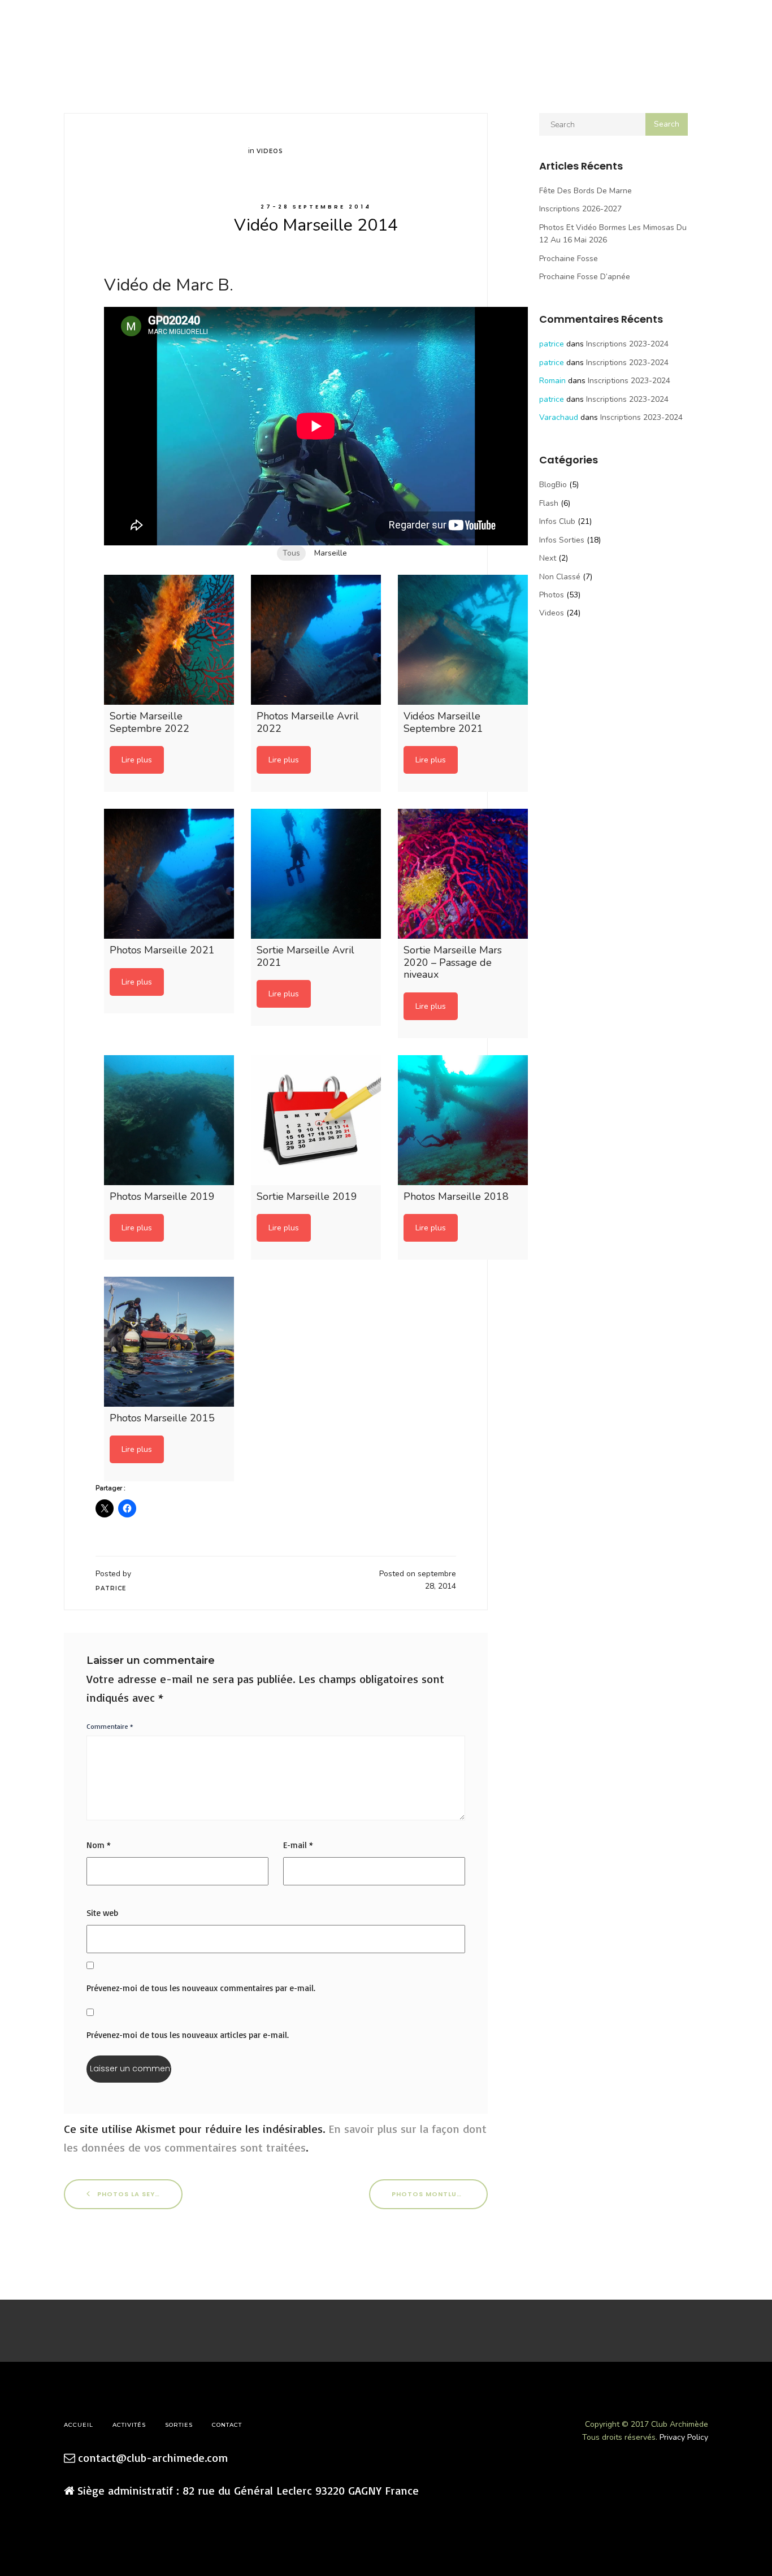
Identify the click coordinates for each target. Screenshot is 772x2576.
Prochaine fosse (569, 259)
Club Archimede (386, 22)
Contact (227, 2425)
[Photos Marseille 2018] (463, 1120)
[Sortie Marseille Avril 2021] (316, 874)
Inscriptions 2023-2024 (627, 344)
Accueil (43, 29)
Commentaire (110, 1726)
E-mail (298, 1845)
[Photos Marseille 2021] (169, 874)
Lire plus (137, 760)
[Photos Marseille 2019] (169, 1120)
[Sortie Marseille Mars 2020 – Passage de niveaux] (463, 874)
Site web (102, 1913)
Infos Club (557, 521)
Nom (99, 1845)
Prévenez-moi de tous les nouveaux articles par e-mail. (188, 2035)
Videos (270, 151)
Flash (549, 503)
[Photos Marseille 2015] (169, 1342)
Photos (552, 595)
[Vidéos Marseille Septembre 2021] (463, 640)
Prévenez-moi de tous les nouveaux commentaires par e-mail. (201, 1988)
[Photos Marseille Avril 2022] (316, 640)
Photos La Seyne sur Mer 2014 (139, 2194)
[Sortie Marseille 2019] (316, 1120)
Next (548, 558)
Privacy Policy (684, 2437)
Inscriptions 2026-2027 (580, 209)
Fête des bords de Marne (585, 191)
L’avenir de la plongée (264, 29)
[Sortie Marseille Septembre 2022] (169, 640)
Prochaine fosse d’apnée (585, 277)
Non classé (560, 577)
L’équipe (129, 29)
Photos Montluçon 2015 (440, 2194)
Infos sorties (562, 540)
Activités (86, 29)
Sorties (170, 29)
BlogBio (553, 485)
